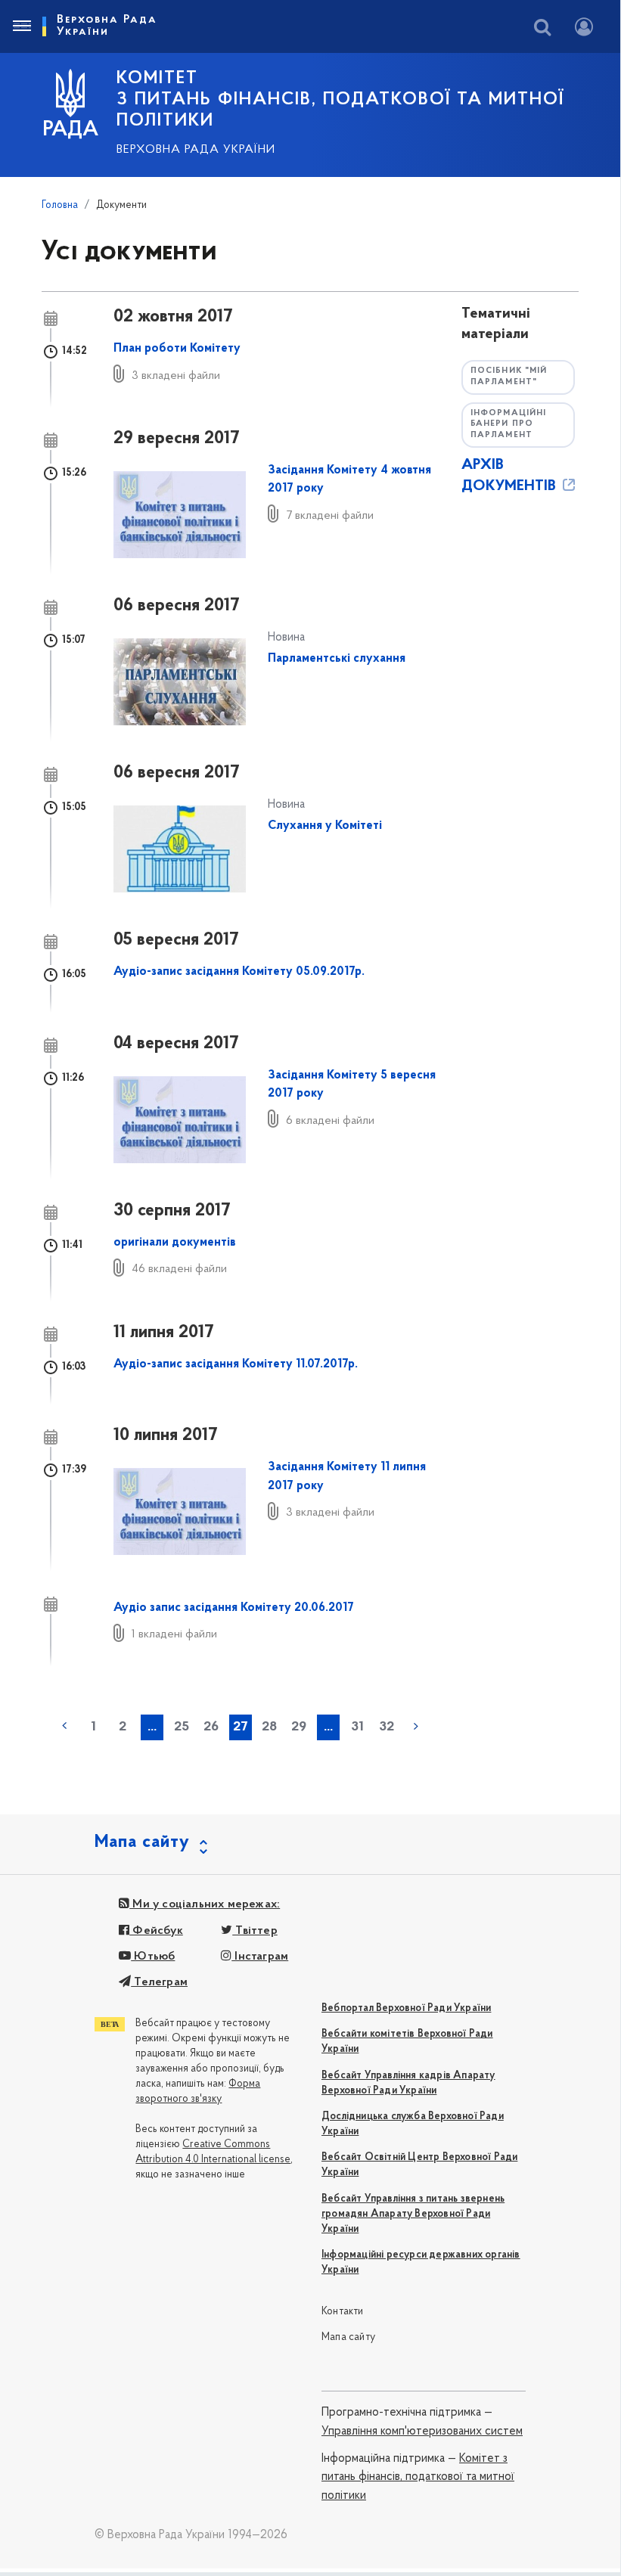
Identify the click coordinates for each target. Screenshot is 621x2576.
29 (299, 1727)
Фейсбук (156, 1931)
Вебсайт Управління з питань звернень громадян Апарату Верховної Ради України (413, 2214)
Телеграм (159, 1982)
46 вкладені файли (179, 1269)
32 (387, 1727)
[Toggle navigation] (21, 26)
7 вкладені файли (330, 516)
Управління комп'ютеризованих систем (422, 2432)
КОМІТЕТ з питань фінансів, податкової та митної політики (340, 100)
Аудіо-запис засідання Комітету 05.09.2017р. (239, 972)
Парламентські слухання (337, 659)
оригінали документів (175, 1243)
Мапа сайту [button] (142, 1842)
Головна (60, 205)
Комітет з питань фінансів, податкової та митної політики (418, 2477)
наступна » (416, 1726)
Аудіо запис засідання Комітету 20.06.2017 (234, 1608)
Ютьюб (153, 1957)
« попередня (64, 1726)
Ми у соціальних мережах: (205, 1904)
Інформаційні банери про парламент (508, 424)
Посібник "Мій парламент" (509, 377)
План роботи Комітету (177, 349)
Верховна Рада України (196, 150)
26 (211, 1727)
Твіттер (255, 1931)
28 (269, 1727)
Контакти (343, 2312)
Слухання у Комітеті (325, 826)
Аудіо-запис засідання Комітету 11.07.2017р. (236, 1364)
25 (182, 1727)
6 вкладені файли (330, 1121)
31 (357, 1727)
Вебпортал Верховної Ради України (406, 2008)
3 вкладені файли (176, 376)
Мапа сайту (348, 2337)
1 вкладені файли (174, 1634)
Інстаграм (260, 1957)
